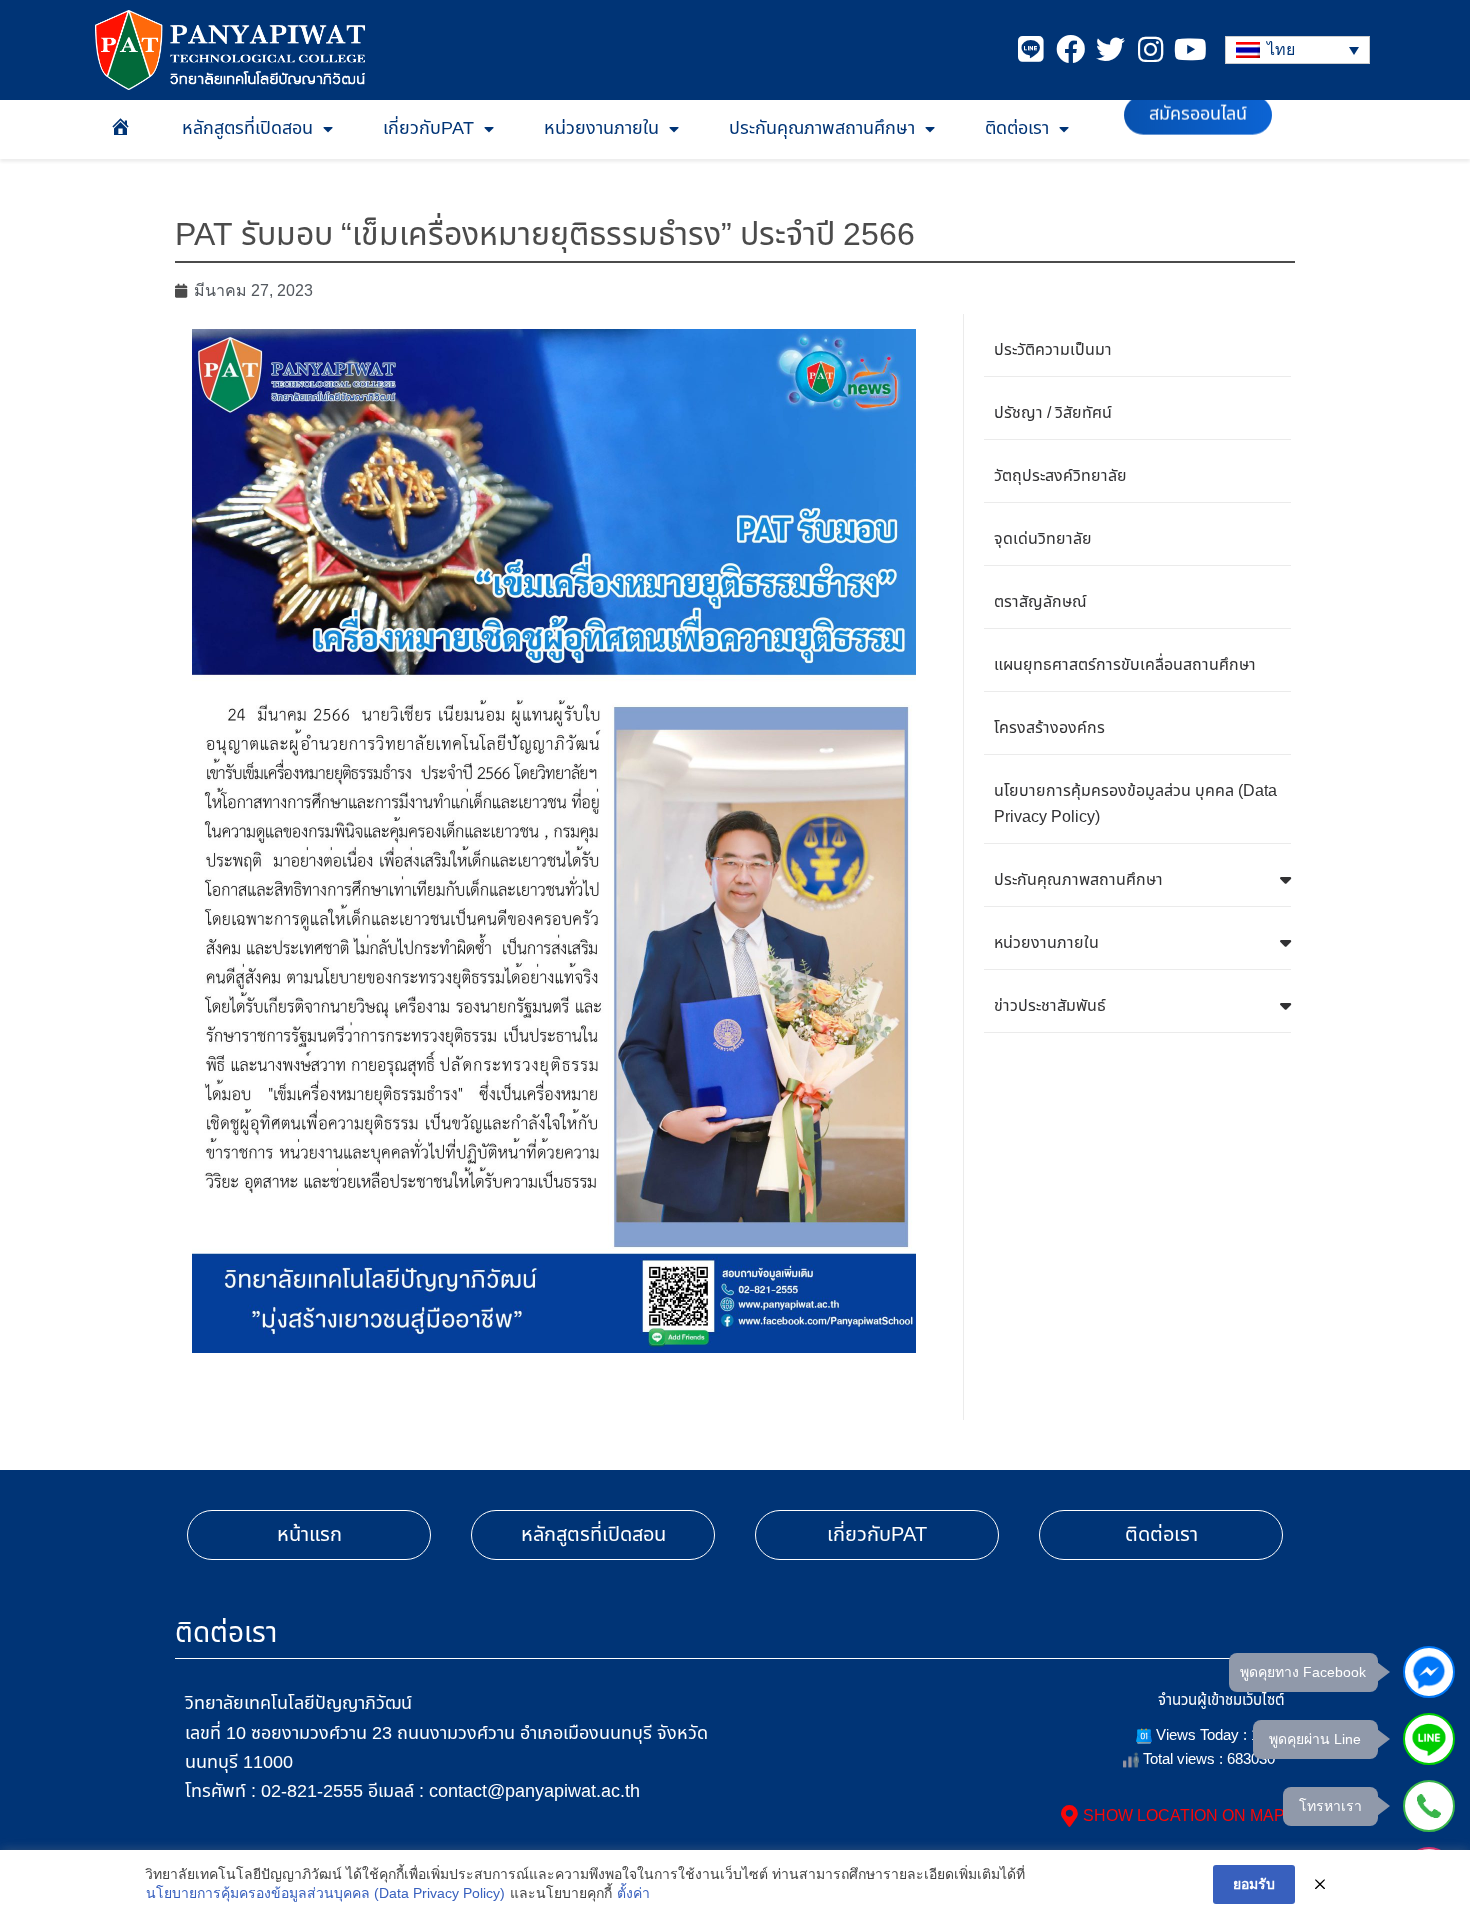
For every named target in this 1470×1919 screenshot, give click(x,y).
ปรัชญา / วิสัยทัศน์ (1053, 413)
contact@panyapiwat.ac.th (534, 1791)
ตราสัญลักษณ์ (1040, 602)
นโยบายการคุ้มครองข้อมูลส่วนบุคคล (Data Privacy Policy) (325, 1893)
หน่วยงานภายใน (601, 128)
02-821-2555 (312, 1791)
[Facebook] (1070, 49)
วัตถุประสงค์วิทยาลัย (1060, 476)
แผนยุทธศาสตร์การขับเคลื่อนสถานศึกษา (1125, 665)
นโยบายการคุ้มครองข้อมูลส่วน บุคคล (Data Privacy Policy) (1135, 804)
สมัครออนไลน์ (1198, 128)
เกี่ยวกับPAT (428, 128)
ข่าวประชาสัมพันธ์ (1050, 1006)
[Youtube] (1190, 49)
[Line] (1030, 49)
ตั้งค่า (633, 1893)
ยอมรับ (1254, 1884)
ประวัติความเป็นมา (1053, 350)
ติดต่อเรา (1017, 128)
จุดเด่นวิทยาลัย (1043, 539)
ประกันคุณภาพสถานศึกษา (822, 128)
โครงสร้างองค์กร (1049, 728)
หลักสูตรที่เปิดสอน (247, 128)
